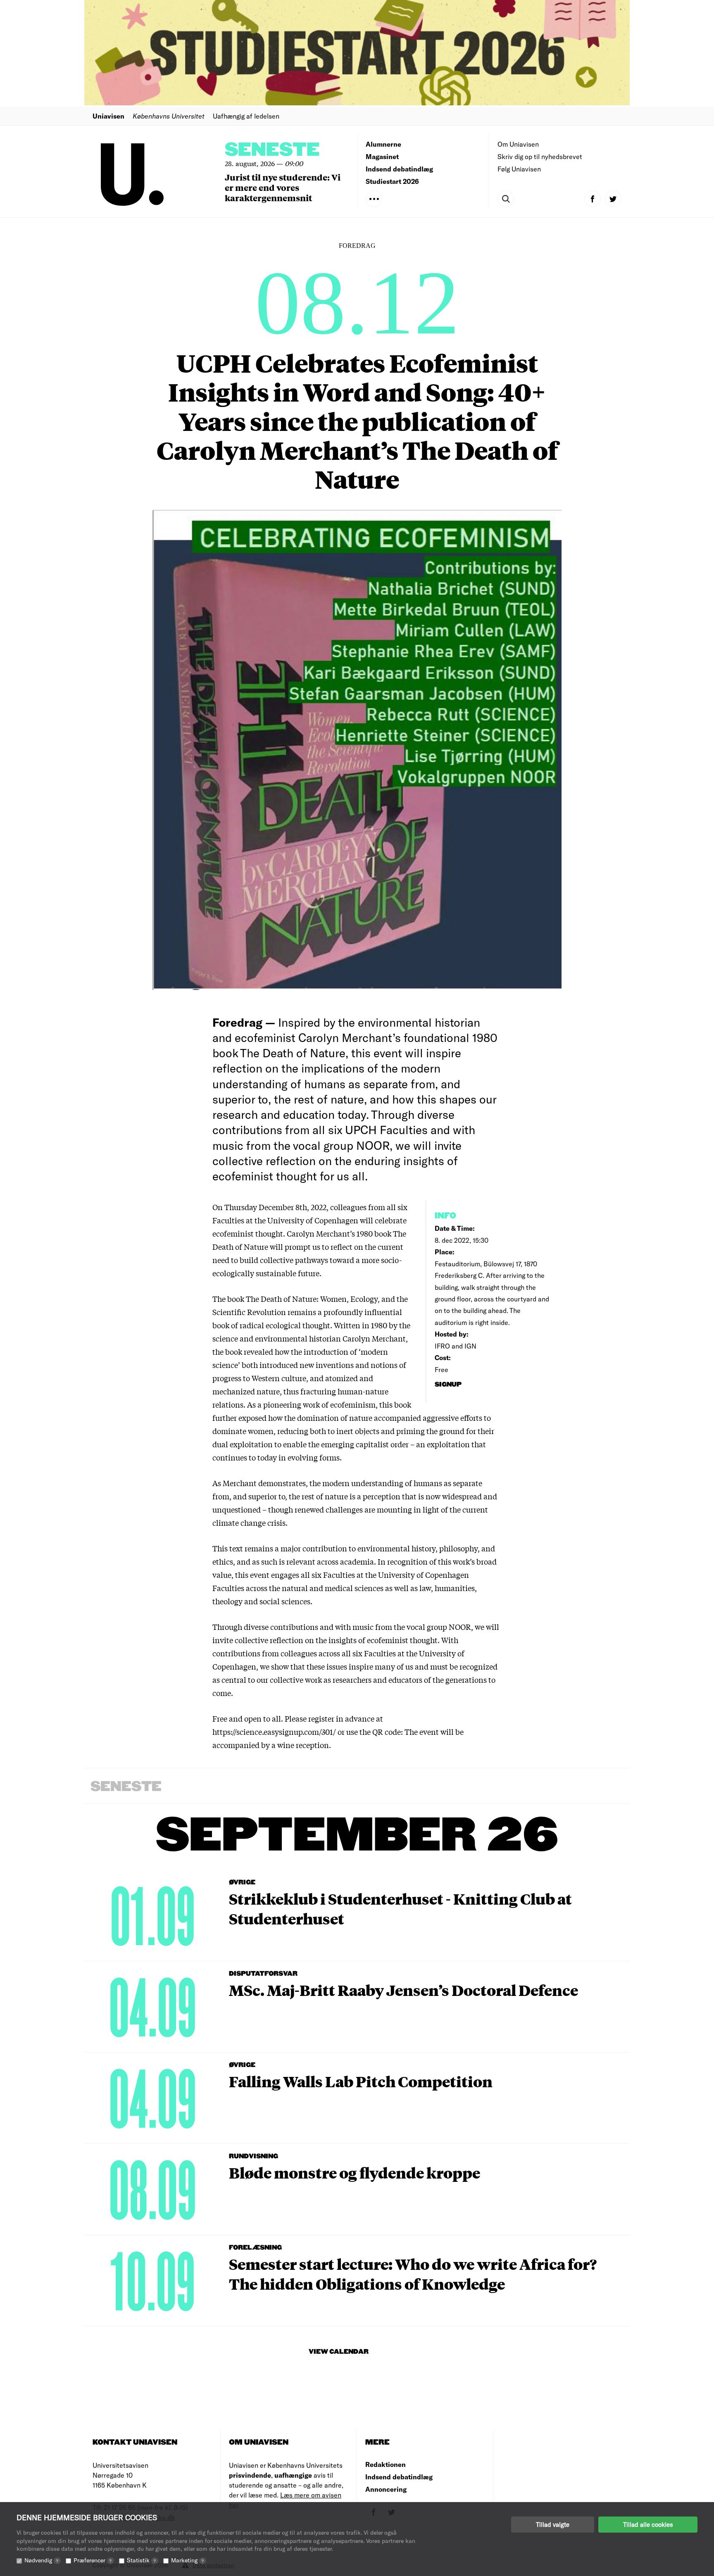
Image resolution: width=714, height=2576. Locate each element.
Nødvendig (41, 2560)
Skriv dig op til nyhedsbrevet (540, 156)
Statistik (141, 2560)
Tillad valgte (553, 2524)
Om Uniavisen (518, 144)
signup (449, 1385)
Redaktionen (386, 2464)
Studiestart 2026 (392, 181)
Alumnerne (383, 144)
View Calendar (339, 2352)
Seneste (272, 150)
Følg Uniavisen (519, 169)
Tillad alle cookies (648, 2524)
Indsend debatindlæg (399, 169)
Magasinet (382, 156)
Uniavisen (108, 116)
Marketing (187, 2560)
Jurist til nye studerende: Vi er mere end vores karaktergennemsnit (283, 187)
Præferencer (93, 2560)
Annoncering (386, 2489)
